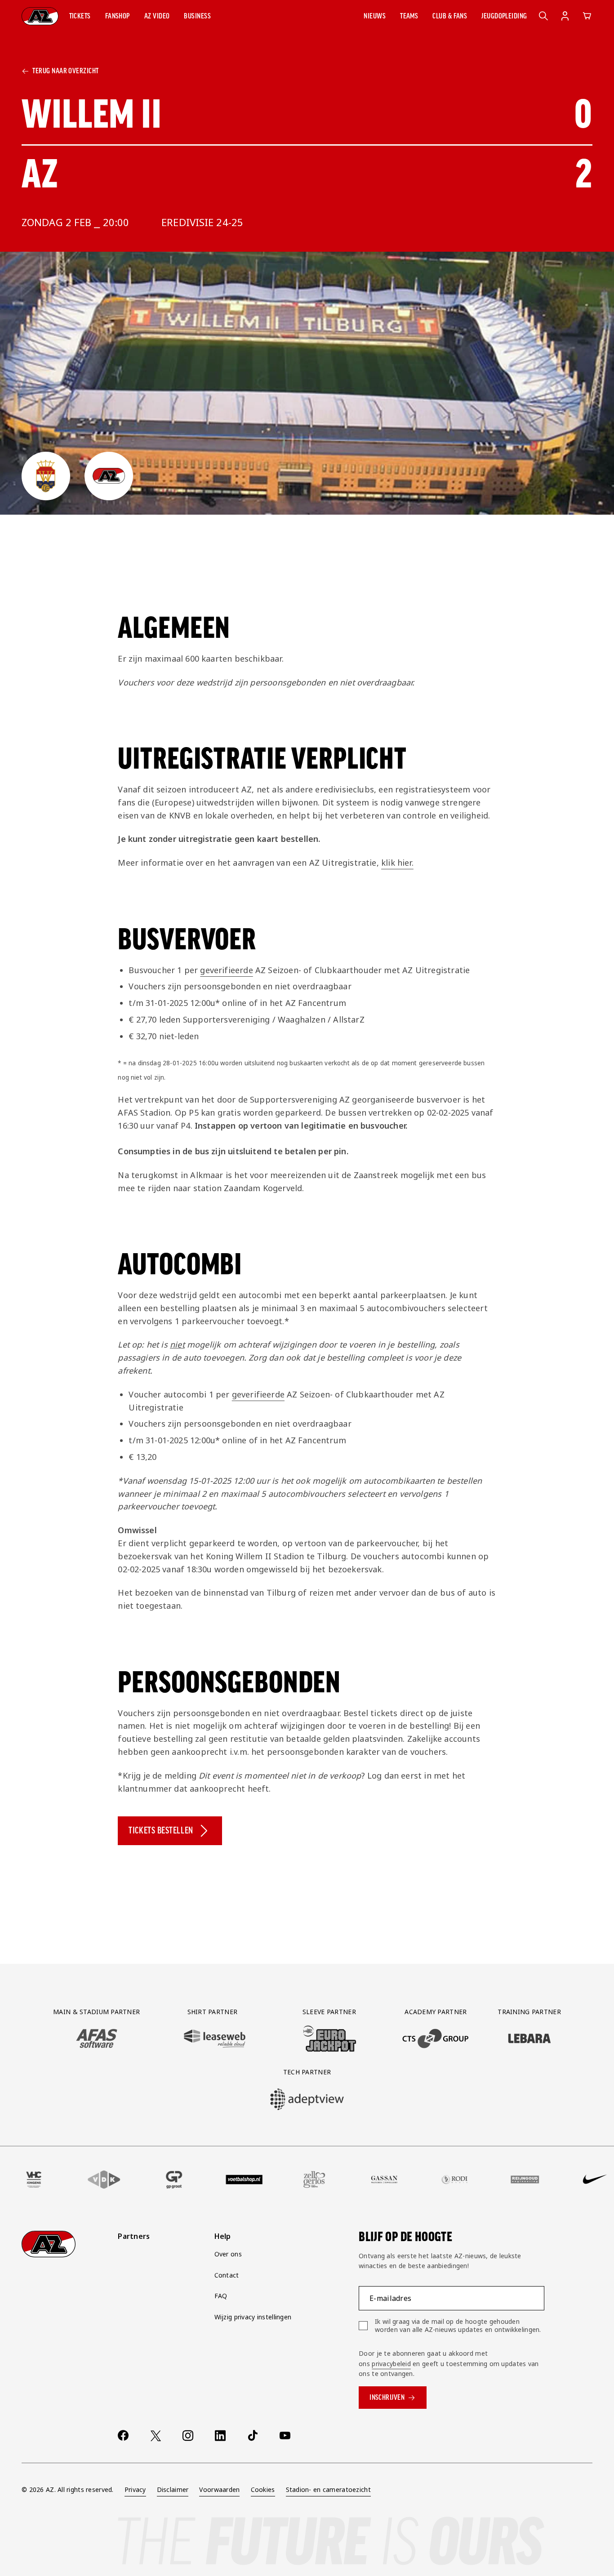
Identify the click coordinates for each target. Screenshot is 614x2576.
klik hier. (397, 863)
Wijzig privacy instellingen (253, 2317)
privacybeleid (391, 2364)
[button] (80, 16)
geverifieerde (226, 970)
